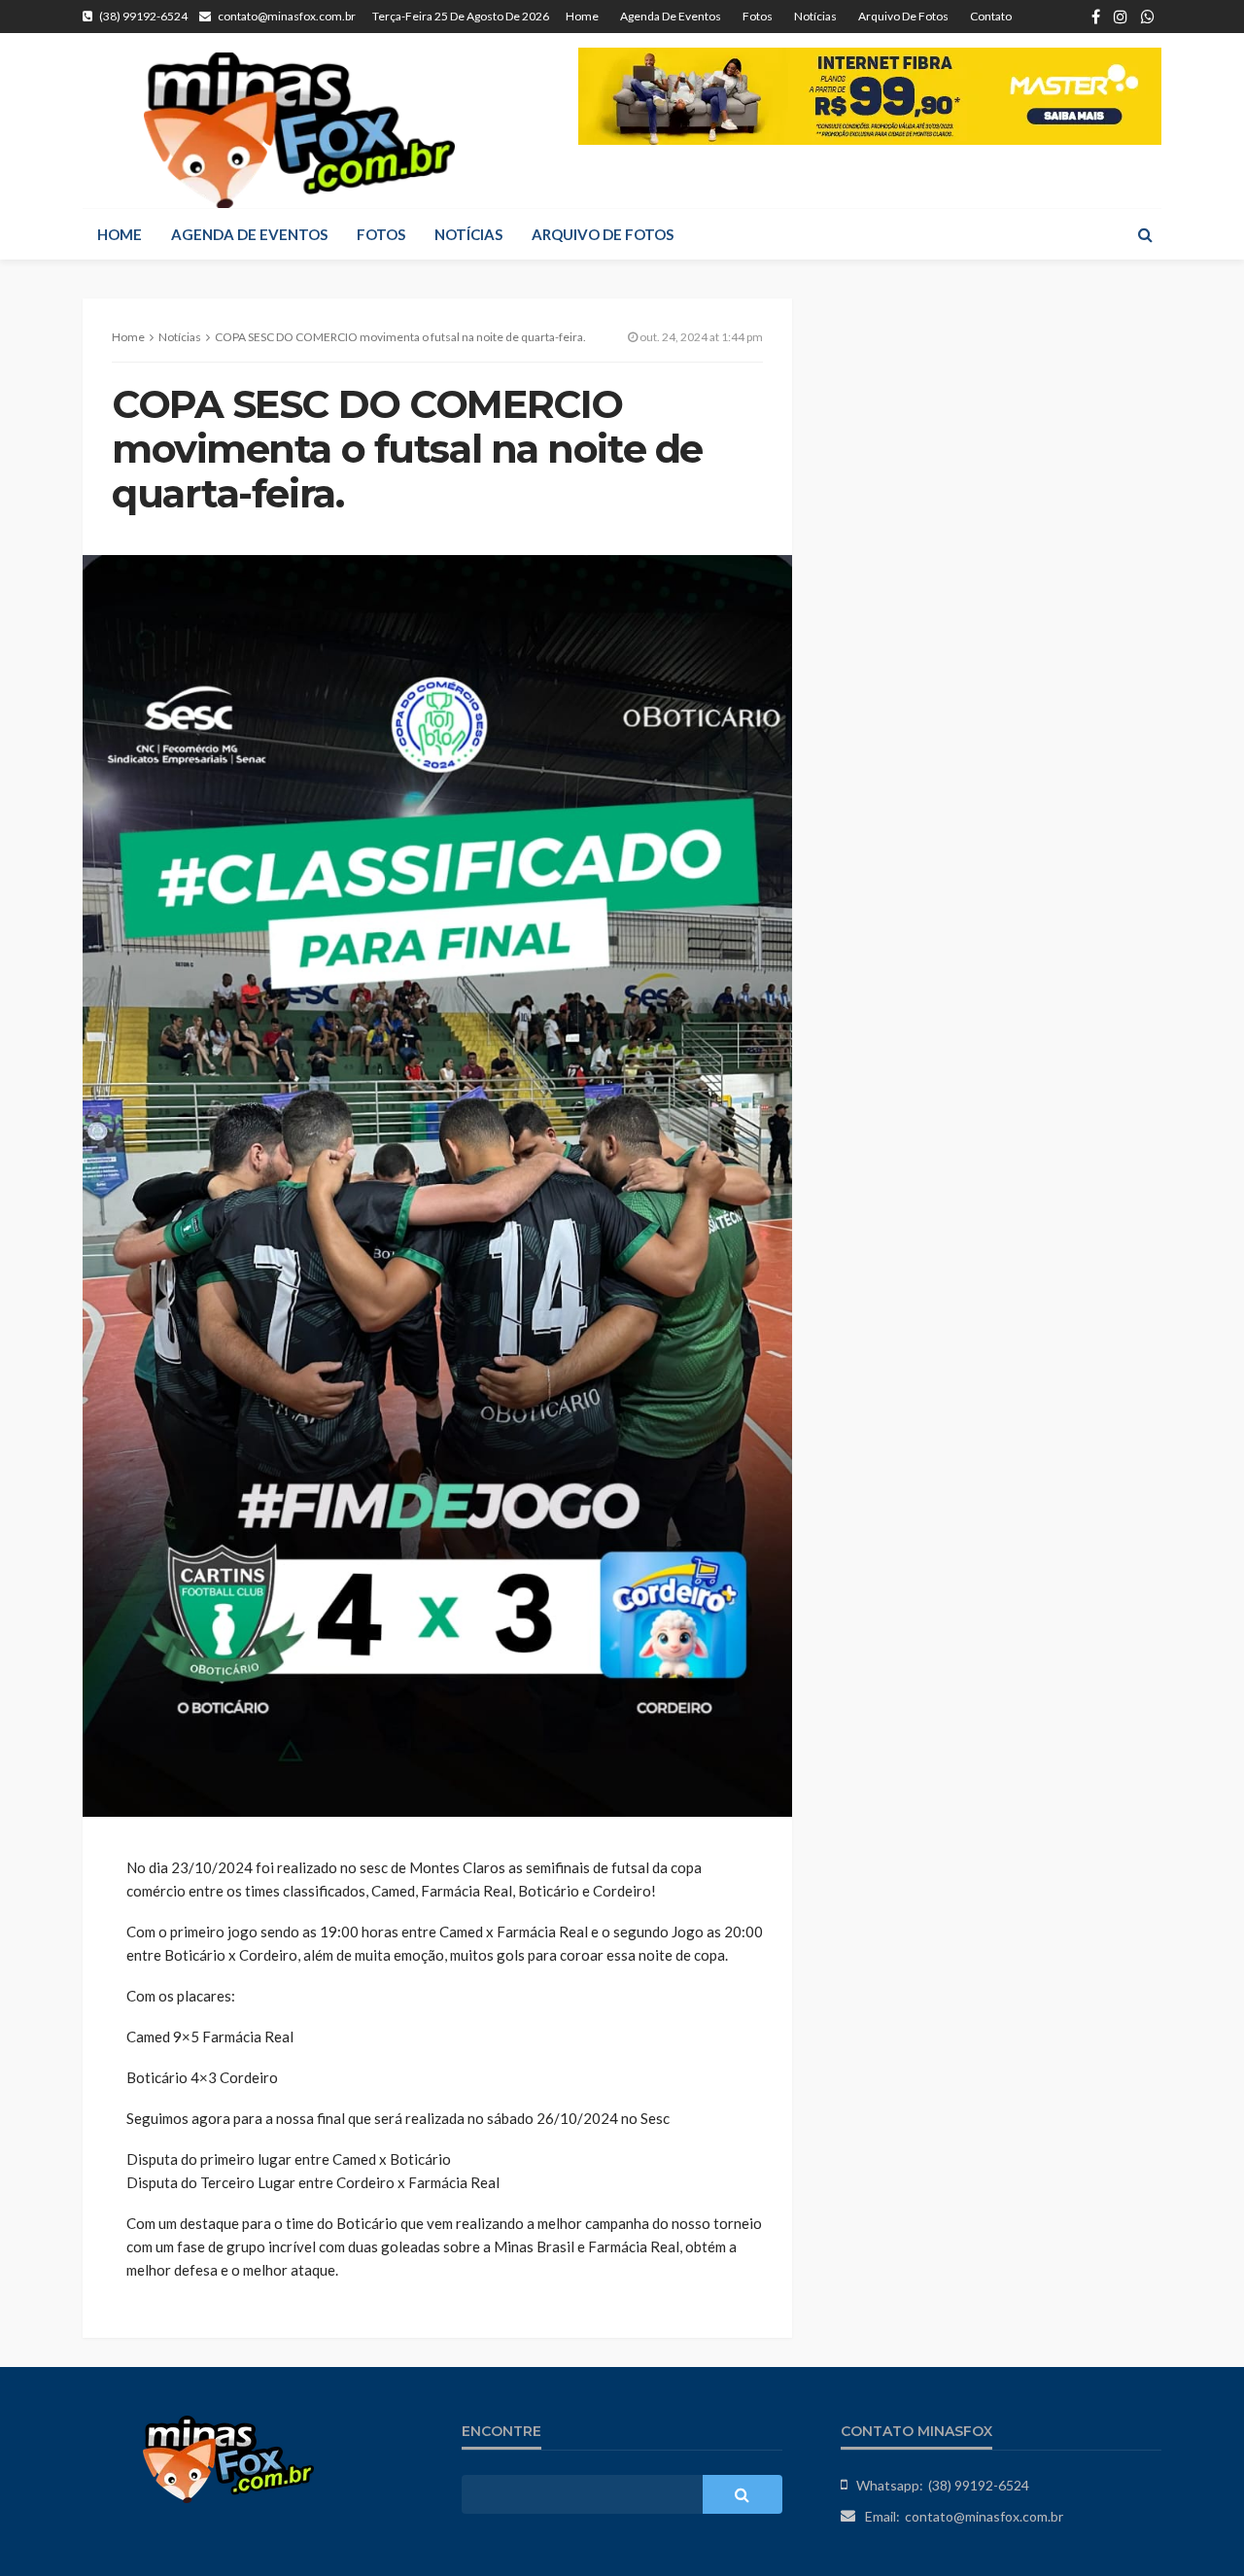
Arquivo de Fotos (903, 16)
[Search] (1145, 234)
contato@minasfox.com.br (984, 2516)
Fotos (758, 16)
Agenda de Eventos (671, 16)
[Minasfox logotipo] (299, 130)
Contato (991, 16)
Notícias (815, 16)
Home (582, 16)
